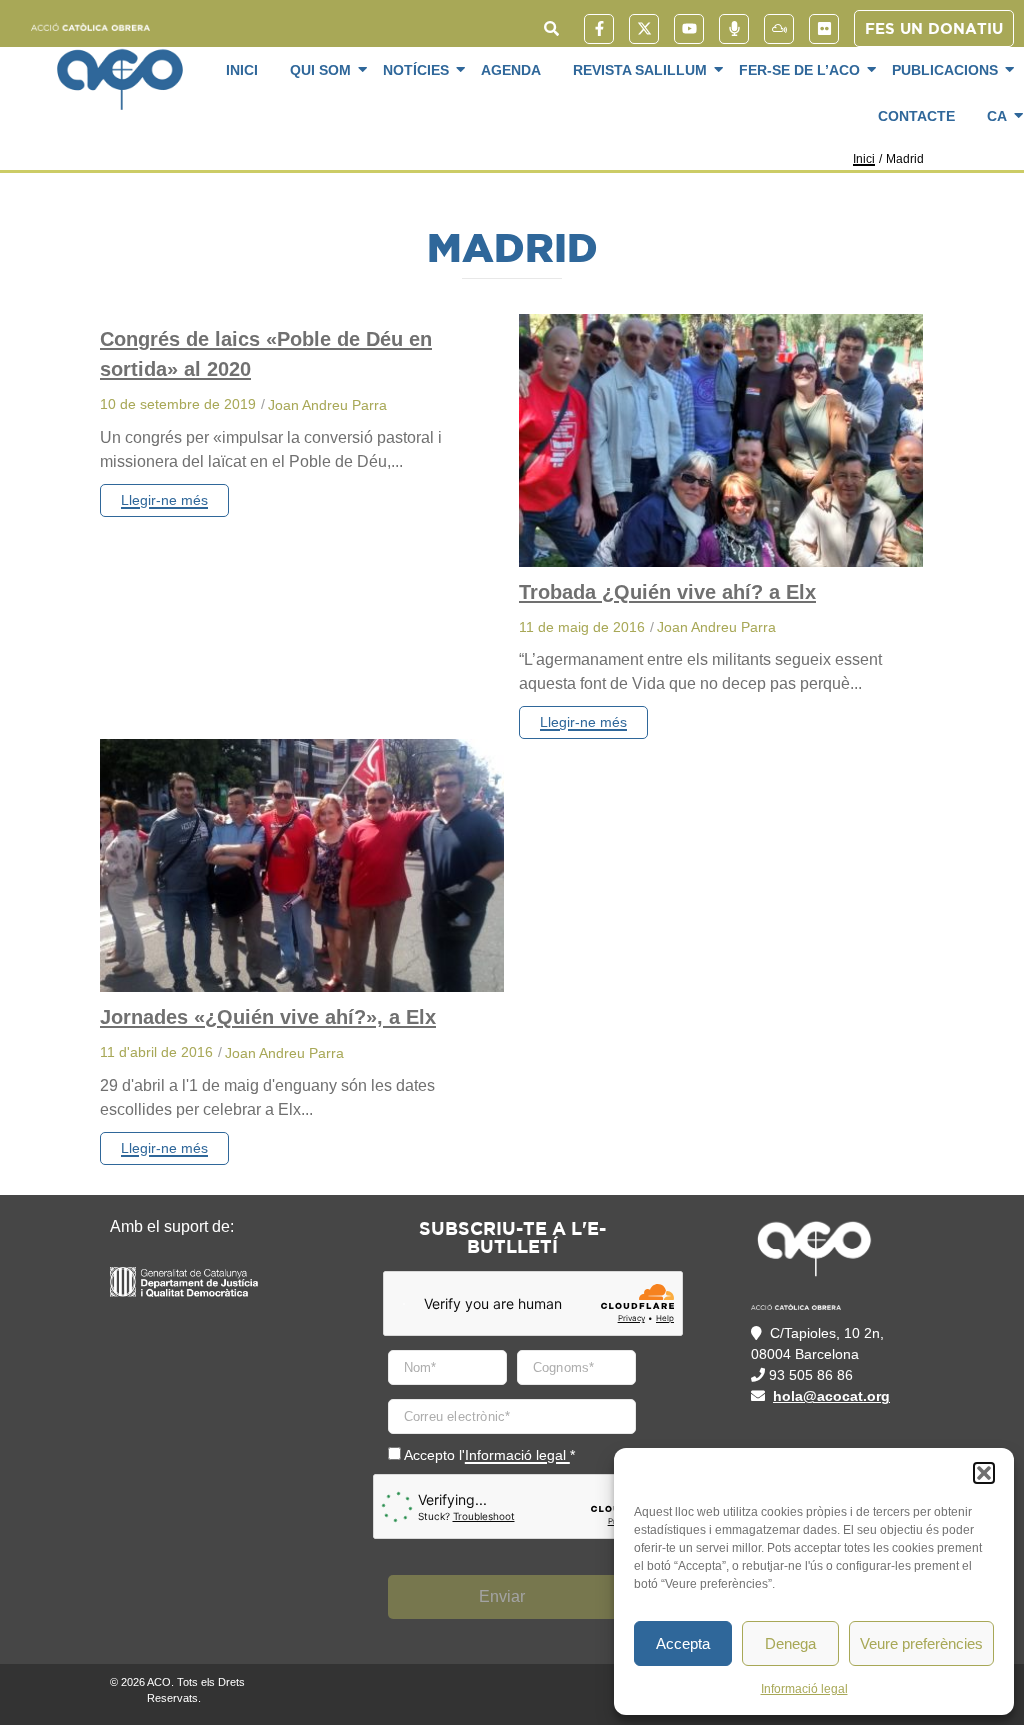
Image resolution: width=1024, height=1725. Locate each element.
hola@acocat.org (831, 1396)
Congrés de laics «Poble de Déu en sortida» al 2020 (266, 354)
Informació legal (804, 1689)
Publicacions (945, 70)
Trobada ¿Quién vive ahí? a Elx (667, 592)
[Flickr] (824, 29)
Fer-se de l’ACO (799, 70)
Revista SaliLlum (640, 70)
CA (997, 116)
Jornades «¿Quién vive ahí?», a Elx (268, 1017)
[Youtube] (689, 29)
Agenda (511, 70)
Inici (242, 70)
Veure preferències (921, 1643)
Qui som (320, 70)
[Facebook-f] (599, 29)
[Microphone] (734, 29)
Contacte (916, 116)
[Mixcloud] (779, 29)
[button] (984, 1473)
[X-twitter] (644, 29)
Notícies (416, 70)
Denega (790, 1643)
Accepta (683, 1643)
